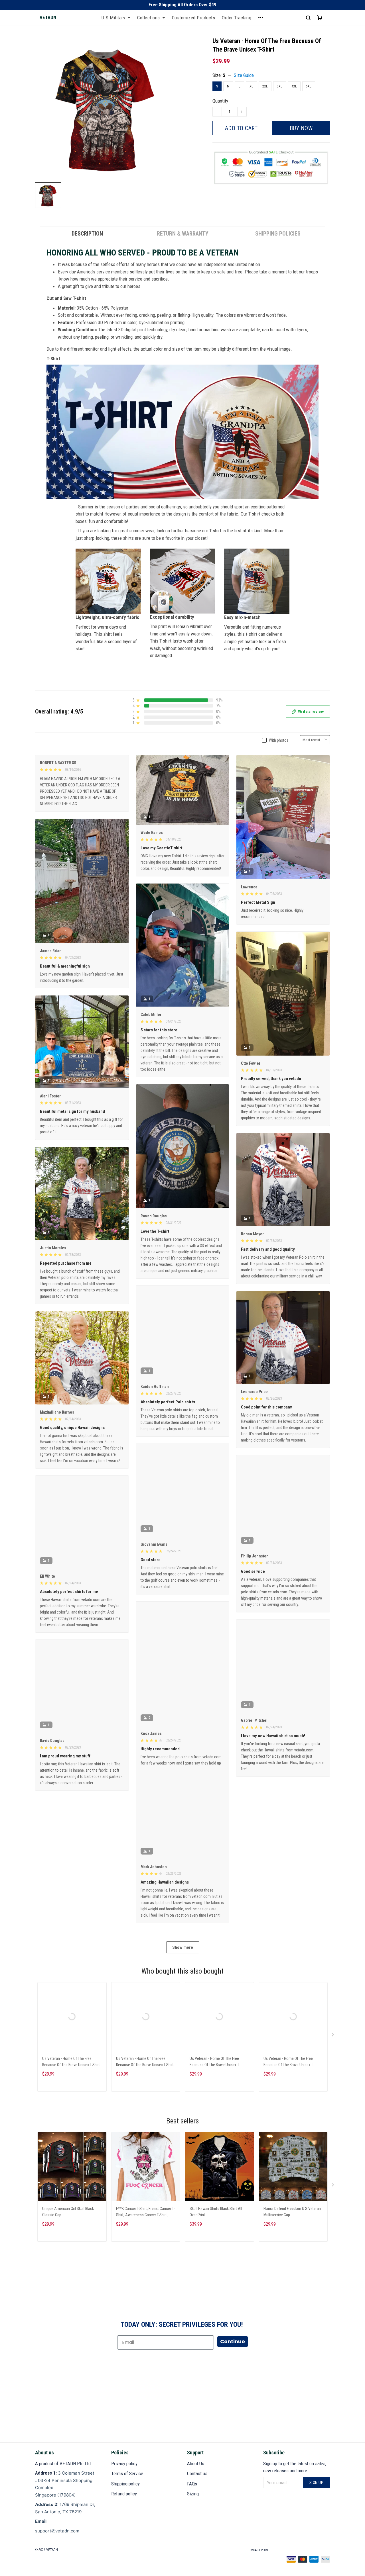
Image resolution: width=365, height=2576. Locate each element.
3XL (280, 86)
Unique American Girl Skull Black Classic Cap (68, 2229)
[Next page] (333, 2054)
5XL (309, 86)
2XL (265, 86)
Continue (233, 2359)
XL (251, 86)
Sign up (317, 2483)
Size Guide (244, 75)
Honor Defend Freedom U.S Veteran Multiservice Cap (292, 2229)
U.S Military (113, 18)
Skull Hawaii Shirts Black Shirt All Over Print (216, 2229)
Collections (149, 18)
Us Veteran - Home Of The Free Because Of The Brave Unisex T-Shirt (71, 2080)
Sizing (193, 2494)
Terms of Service (127, 2473)
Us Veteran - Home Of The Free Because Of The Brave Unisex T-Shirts (215, 2080)
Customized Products (194, 18)
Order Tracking (237, 18)
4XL (294, 86)
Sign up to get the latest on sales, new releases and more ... (295, 2467)
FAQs (192, 2484)
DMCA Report (259, 2550)
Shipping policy (125, 2484)
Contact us (197, 2473)
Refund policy (124, 2494)
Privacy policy (124, 2463)
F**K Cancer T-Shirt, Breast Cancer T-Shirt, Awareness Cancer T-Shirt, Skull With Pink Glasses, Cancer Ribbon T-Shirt (145, 2230)
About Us (196, 2463)
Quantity (220, 101)
